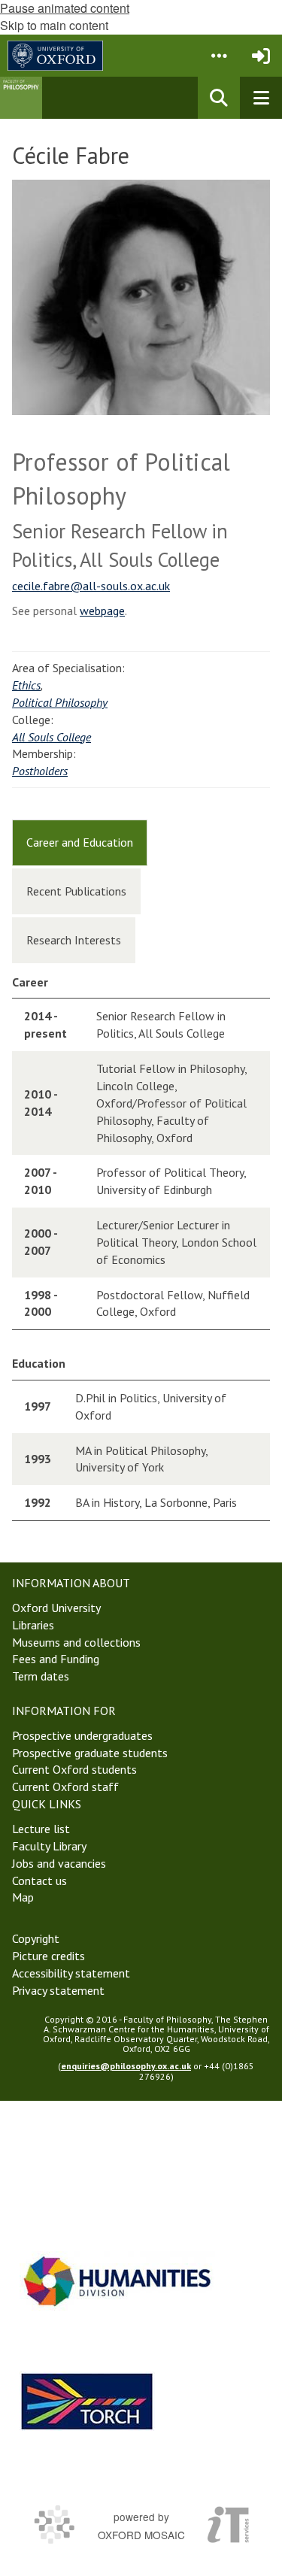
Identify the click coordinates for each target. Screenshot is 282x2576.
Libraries (33, 1625)
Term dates (41, 1676)
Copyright (36, 1938)
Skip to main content (54, 25)
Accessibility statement (71, 1973)
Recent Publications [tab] (76, 891)
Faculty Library (49, 1846)
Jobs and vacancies (59, 1863)
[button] (219, 56)
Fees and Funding (56, 1659)
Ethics (26, 685)
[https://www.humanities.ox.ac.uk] (117, 2281)
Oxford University (56, 1608)
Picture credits (49, 1956)
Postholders (40, 771)
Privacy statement (58, 1990)
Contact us (39, 1880)
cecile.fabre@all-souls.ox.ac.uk (91, 586)
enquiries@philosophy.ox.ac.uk (126, 2066)
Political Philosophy (60, 702)
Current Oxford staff (65, 1787)
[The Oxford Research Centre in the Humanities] (87, 2401)
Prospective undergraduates (82, 1735)
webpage (102, 611)
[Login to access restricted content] (261, 56)
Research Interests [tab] (74, 940)
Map (23, 1897)
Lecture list (41, 1829)
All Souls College (52, 737)
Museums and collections (76, 1642)
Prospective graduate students (90, 1753)
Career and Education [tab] (80, 842)
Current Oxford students (74, 1769)
